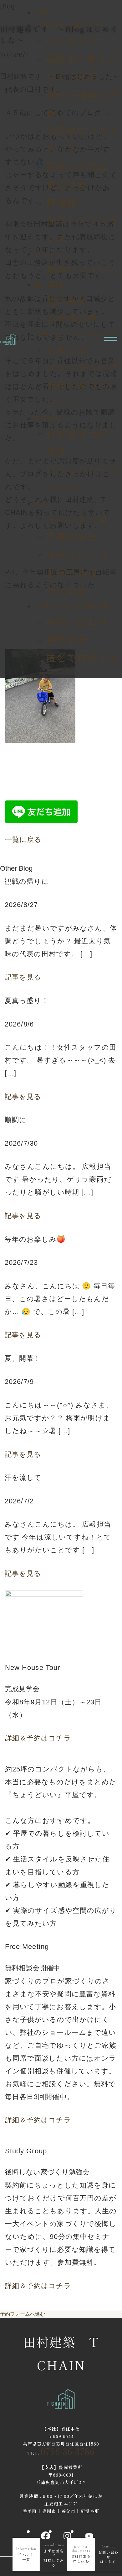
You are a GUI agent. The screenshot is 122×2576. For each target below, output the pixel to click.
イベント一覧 (77, 519)
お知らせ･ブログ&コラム (76, 334)
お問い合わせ (77, 622)
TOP (41, 12)
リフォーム (53, 254)
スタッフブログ (83, 367)
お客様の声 (72, 318)
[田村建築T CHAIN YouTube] (89, 2536)
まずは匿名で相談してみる (53, 2555)
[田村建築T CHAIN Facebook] (45, 2536)
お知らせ (67, 349)
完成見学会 (72, 537)
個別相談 (67, 591)
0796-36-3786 (68, 2451)
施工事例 (48, 285)
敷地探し (67, 203)
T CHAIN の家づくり (69, 25)
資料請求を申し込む (81, 2554)
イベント (49, 503)
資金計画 (67, 185)
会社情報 (48, 418)
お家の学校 (72, 573)
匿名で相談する (82, 658)
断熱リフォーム (83, 270)
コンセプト (73, 41)
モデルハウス (78, 555)
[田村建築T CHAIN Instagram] (67, 2536)
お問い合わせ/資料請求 (72, 606)
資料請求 (67, 640)
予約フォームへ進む (23, 2314)
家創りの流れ (77, 167)
